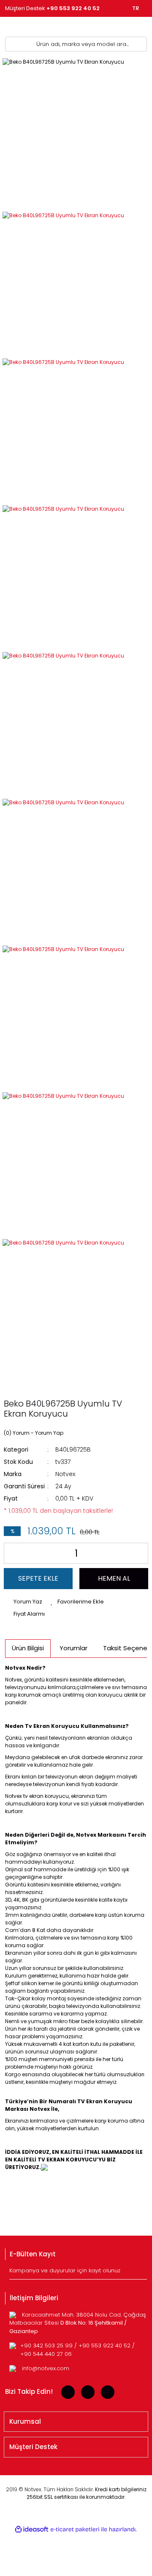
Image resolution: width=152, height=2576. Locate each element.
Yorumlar (73, 1648)
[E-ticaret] (75, 2529)
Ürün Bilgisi (28, 1648)
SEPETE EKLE (38, 1578)
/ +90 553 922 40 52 (103, 2346)
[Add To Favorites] (77, 1602)
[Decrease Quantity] (12, 1553)
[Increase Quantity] (140, 1553)
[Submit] (142, 2273)
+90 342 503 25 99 (47, 2346)
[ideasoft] (32, 2529)
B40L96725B (73, 1450)
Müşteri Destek (52, 8)
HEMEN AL (114, 1578)
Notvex (65, 1474)
